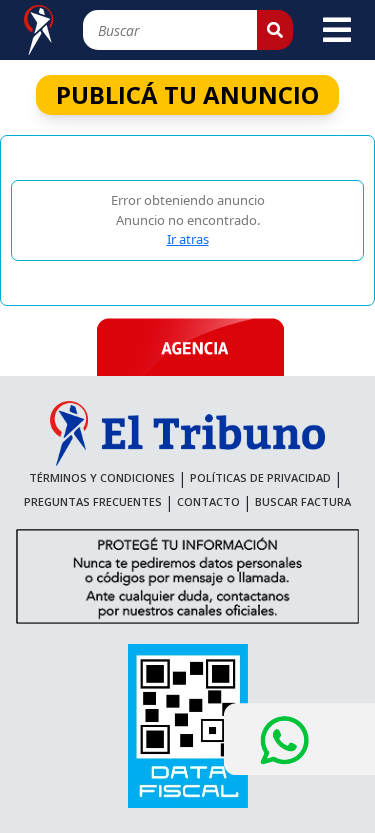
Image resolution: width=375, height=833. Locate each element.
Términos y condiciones (102, 477)
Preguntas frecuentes (93, 501)
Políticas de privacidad (260, 477)
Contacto (208, 501)
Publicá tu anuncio (187, 94)
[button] (275, 30)
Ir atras (188, 239)
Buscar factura (303, 501)
